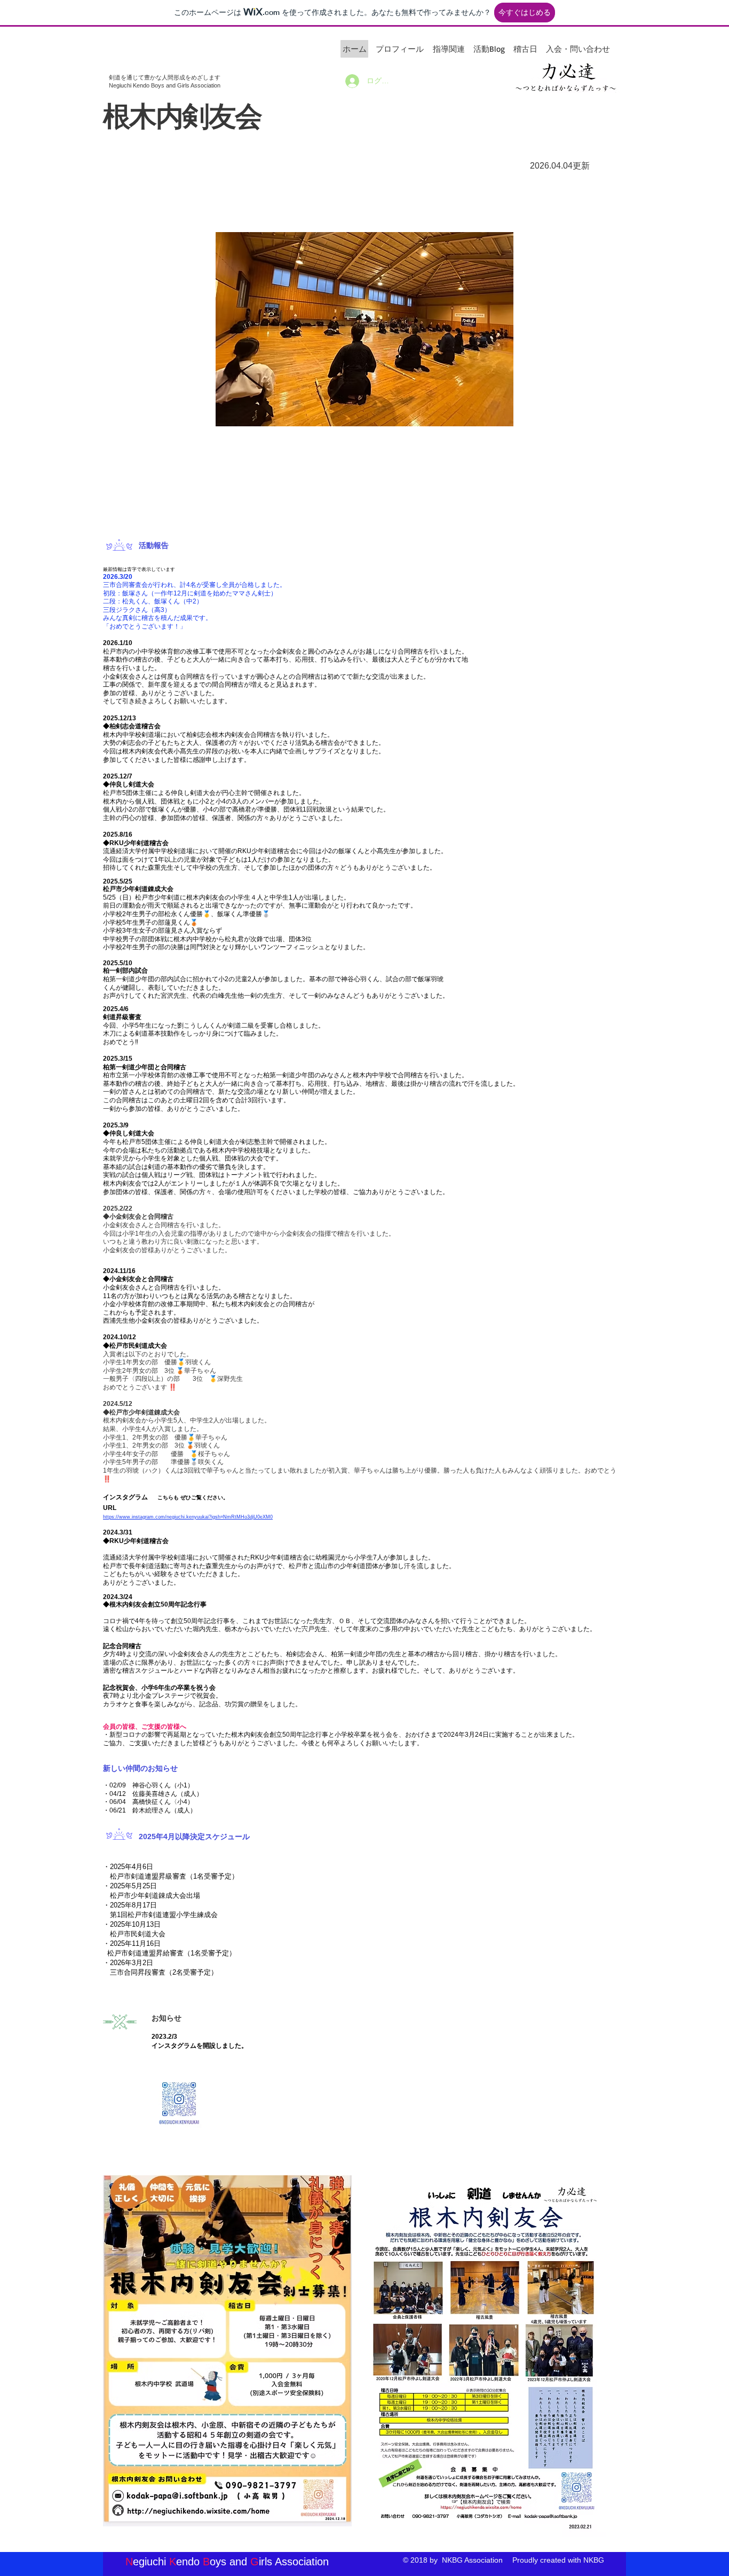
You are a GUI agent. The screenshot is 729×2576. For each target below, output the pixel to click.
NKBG (594, 2560)
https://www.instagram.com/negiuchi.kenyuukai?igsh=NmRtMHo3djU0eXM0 (188, 1517)
